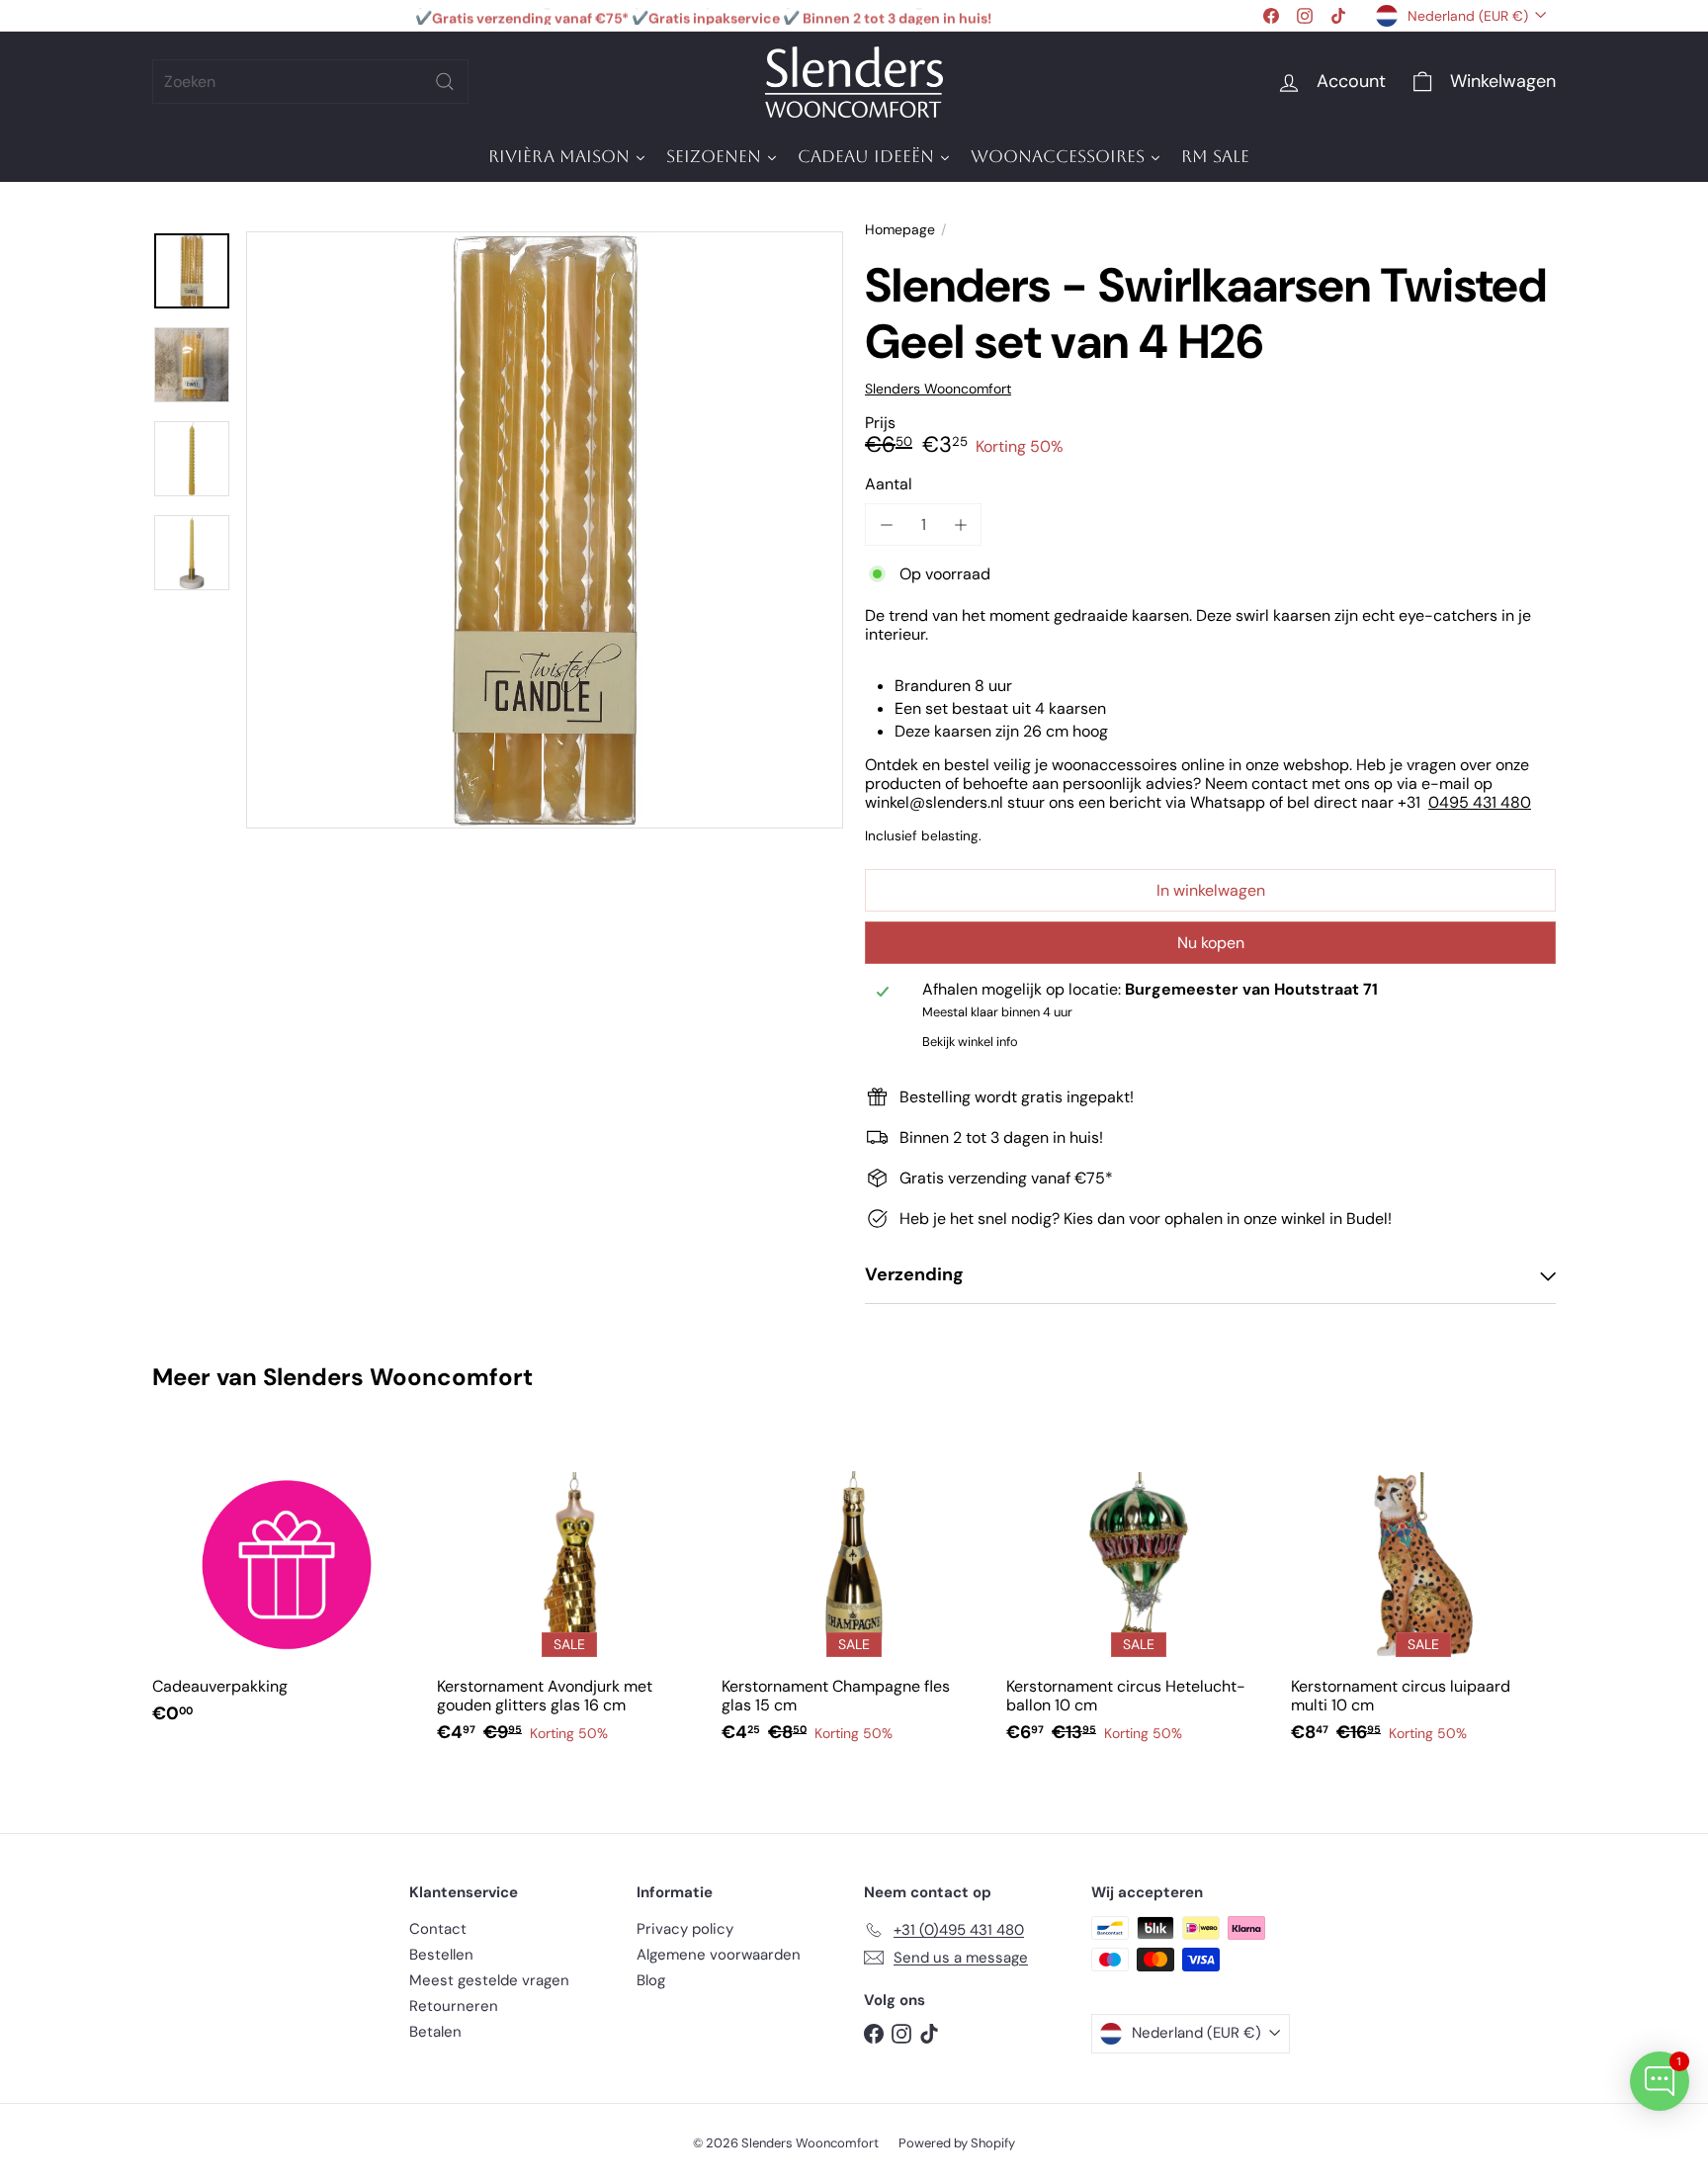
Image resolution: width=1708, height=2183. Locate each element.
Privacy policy (685, 1929)
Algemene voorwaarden (719, 1955)
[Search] (445, 82)
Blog (651, 1980)
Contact (438, 1929)
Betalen (435, 2032)
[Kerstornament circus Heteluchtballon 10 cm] (1139, 1598)
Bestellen (441, 1955)
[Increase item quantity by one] (960, 524)
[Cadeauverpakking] (285, 1588)
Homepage (900, 230)
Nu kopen (1211, 943)
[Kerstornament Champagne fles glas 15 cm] (854, 1598)
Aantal (889, 484)
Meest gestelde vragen (489, 1980)
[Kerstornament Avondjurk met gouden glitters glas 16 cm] (569, 1598)
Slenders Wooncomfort (398, 1377)
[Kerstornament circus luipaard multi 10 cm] (1423, 1598)
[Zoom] (545, 530)
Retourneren (454, 2006)
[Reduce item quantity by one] (886, 524)
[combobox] (310, 82)
